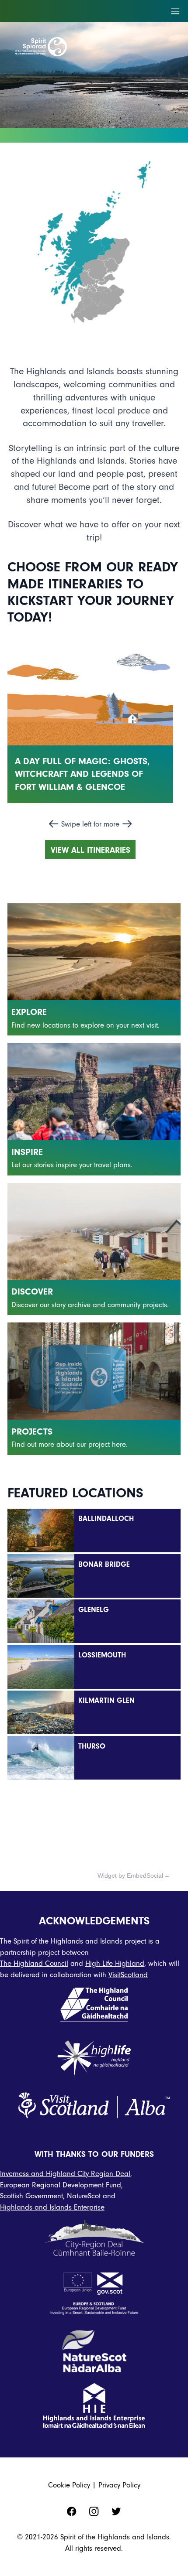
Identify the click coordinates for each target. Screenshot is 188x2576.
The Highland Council (34, 1963)
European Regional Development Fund (61, 2185)
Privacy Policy (119, 2485)
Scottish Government (31, 2196)
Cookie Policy (69, 2485)
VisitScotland (128, 1975)
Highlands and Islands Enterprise (52, 2207)
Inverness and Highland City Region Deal (65, 2174)
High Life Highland (115, 1963)
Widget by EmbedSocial (130, 1876)
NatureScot (84, 2196)
